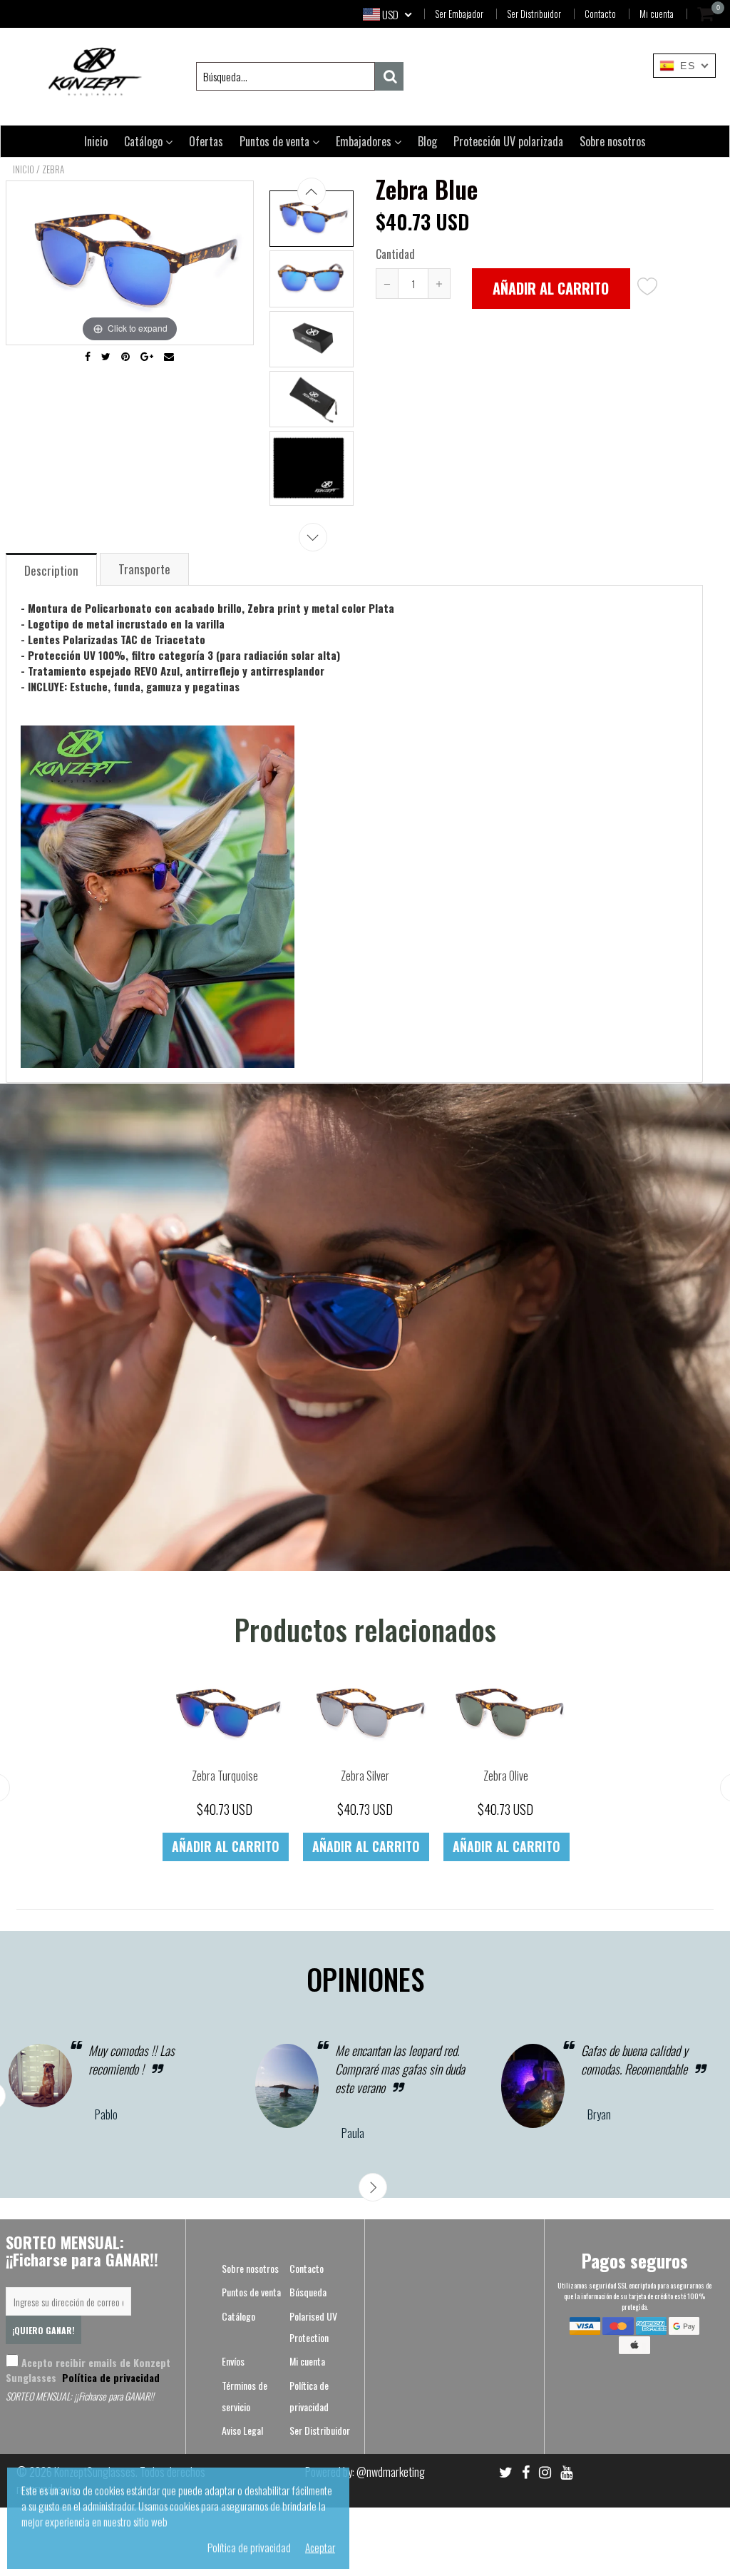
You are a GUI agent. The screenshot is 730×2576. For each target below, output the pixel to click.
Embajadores (365, 141)
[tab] (52, 569)
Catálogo (145, 141)
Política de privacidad (109, 2377)
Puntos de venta (276, 141)
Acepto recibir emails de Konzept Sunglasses (88, 2370)
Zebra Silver (365, 1776)
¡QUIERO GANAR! (43, 2330)
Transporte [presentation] (144, 569)
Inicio (96, 141)
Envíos (233, 2361)
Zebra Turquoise (225, 1776)
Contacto (600, 14)
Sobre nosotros (613, 141)
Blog (427, 141)
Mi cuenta (657, 14)
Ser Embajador (459, 14)
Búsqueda (308, 2292)
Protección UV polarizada (508, 141)
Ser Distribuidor (534, 14)
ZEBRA (53, 169)
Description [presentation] (51, 570)
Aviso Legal (242, 2430)
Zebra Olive (506, 1776)
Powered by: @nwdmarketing (365, 2472)
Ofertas (206, 141)
